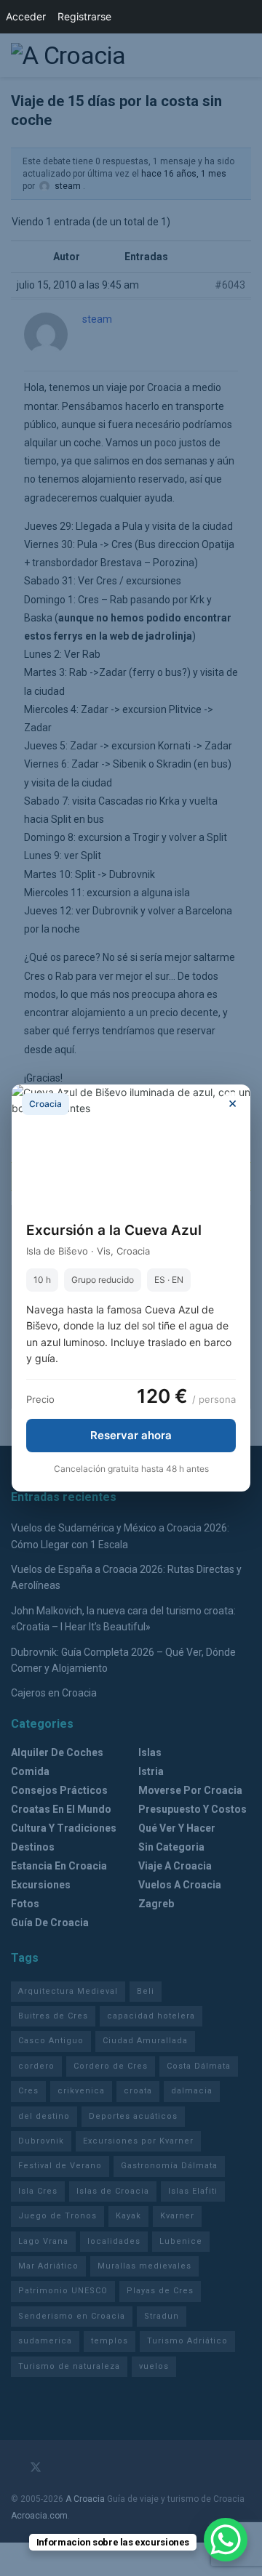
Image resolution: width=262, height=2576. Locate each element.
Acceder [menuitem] (26, 16)
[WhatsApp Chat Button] (226, 2540)
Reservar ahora (131, 1435)
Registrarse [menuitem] (84, 16)
